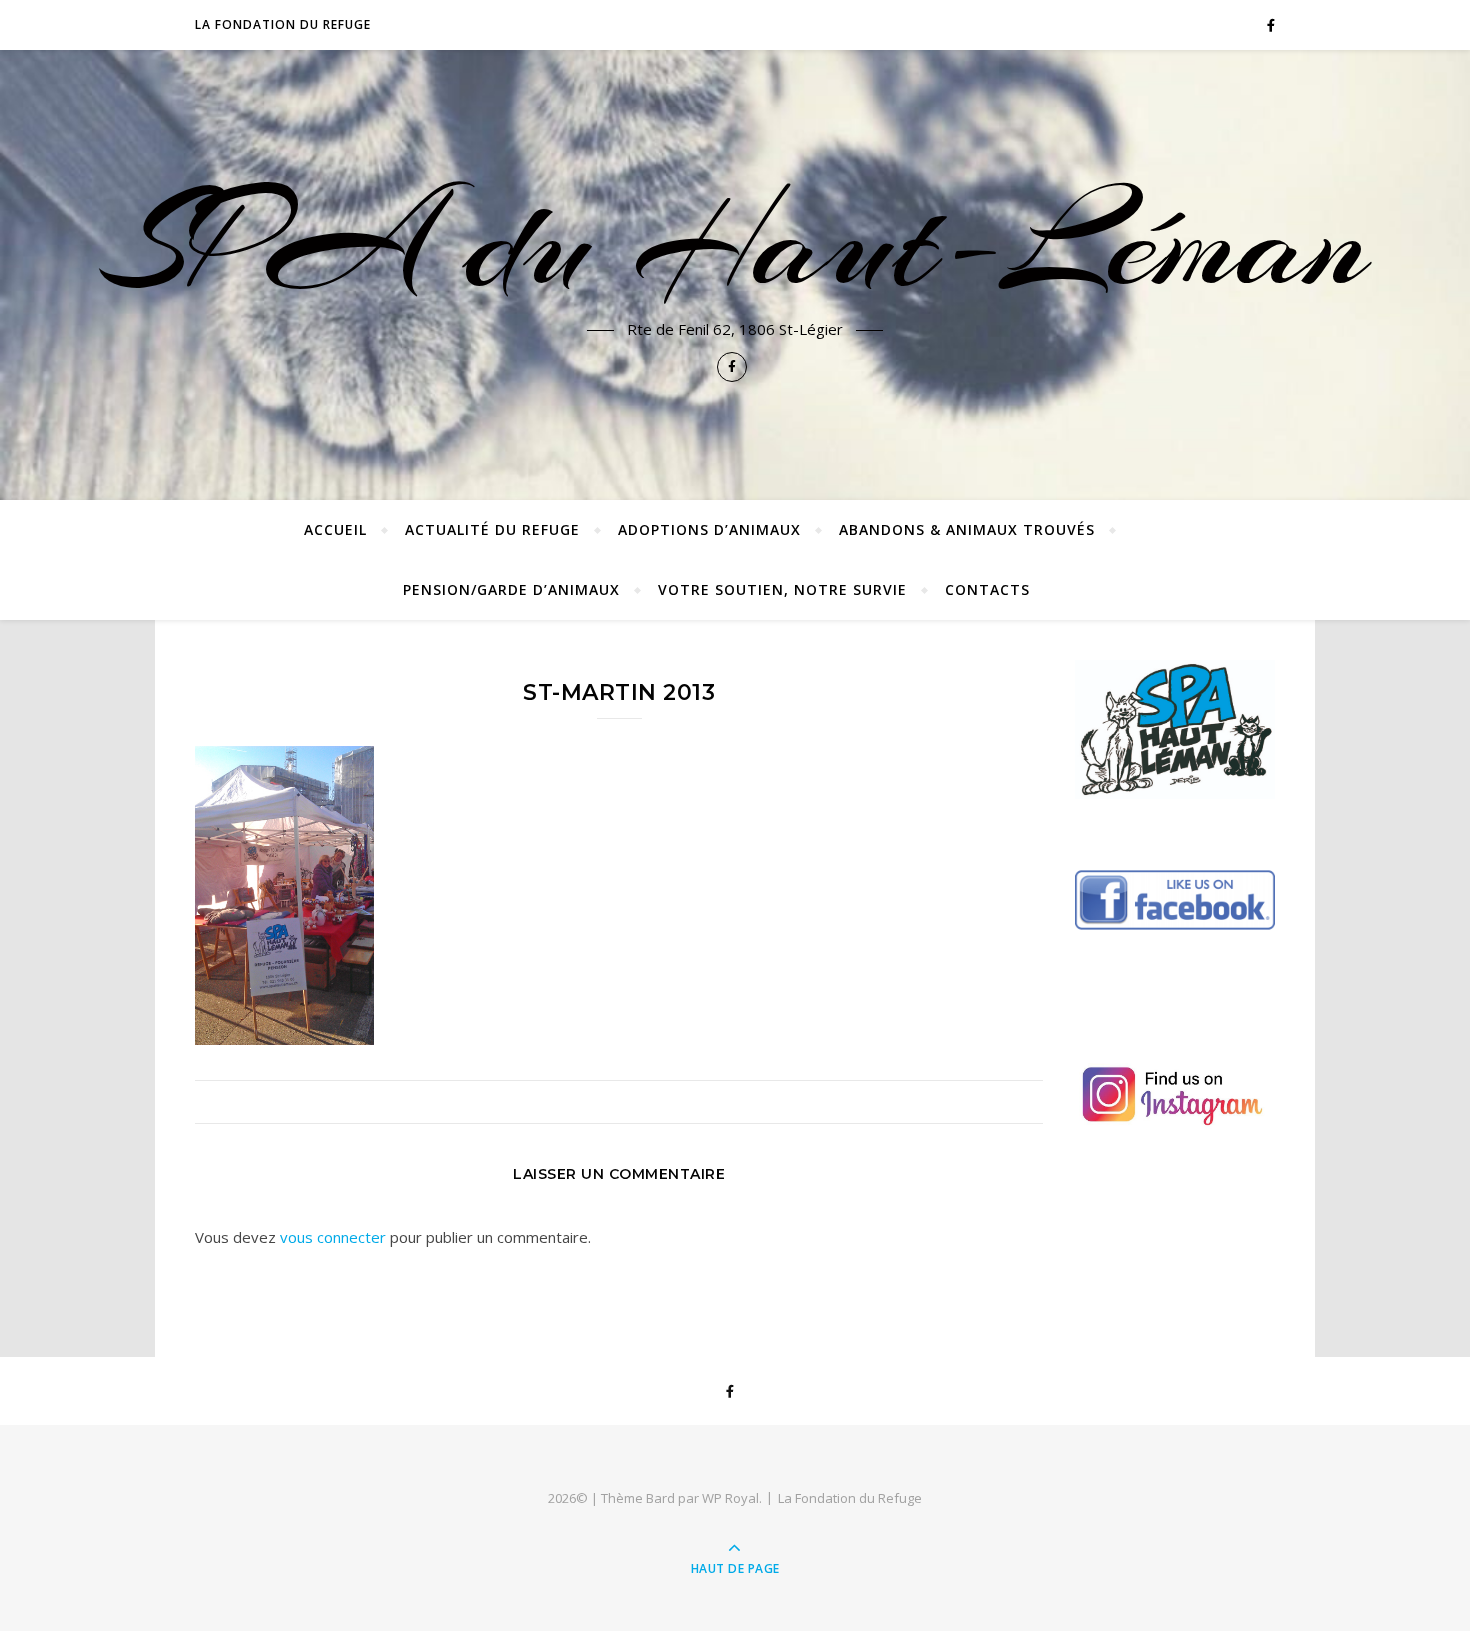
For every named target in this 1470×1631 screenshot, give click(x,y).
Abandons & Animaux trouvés (967, 529)
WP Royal (730, 1498)
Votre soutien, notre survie (782, 589)
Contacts (987, 589)
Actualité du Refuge (492, 529)
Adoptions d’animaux (709, 529)
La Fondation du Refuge (283, 24)
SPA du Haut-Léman (735, 242)
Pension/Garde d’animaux (511, 589)
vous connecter (333, 1237)
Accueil (335, 529)
